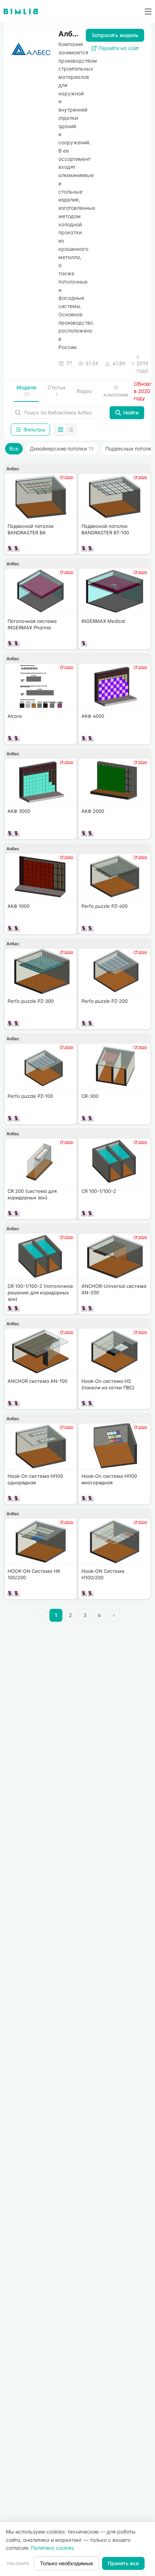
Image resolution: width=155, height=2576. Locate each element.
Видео (84, 391)
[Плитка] (61, 430)
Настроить (18, 2563)
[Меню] (146, 12)
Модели (26, 391)
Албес (13, 469)
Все (14, 449)
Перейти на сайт (119, 48)
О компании (116, 391)
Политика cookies (52, 2548)
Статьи (56, 391)
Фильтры (34, 429)
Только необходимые (67, 2563)
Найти (131, 413)
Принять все (123, 2563)
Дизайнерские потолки (62, 449)
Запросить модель (115, 35)
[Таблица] (71, 430)
